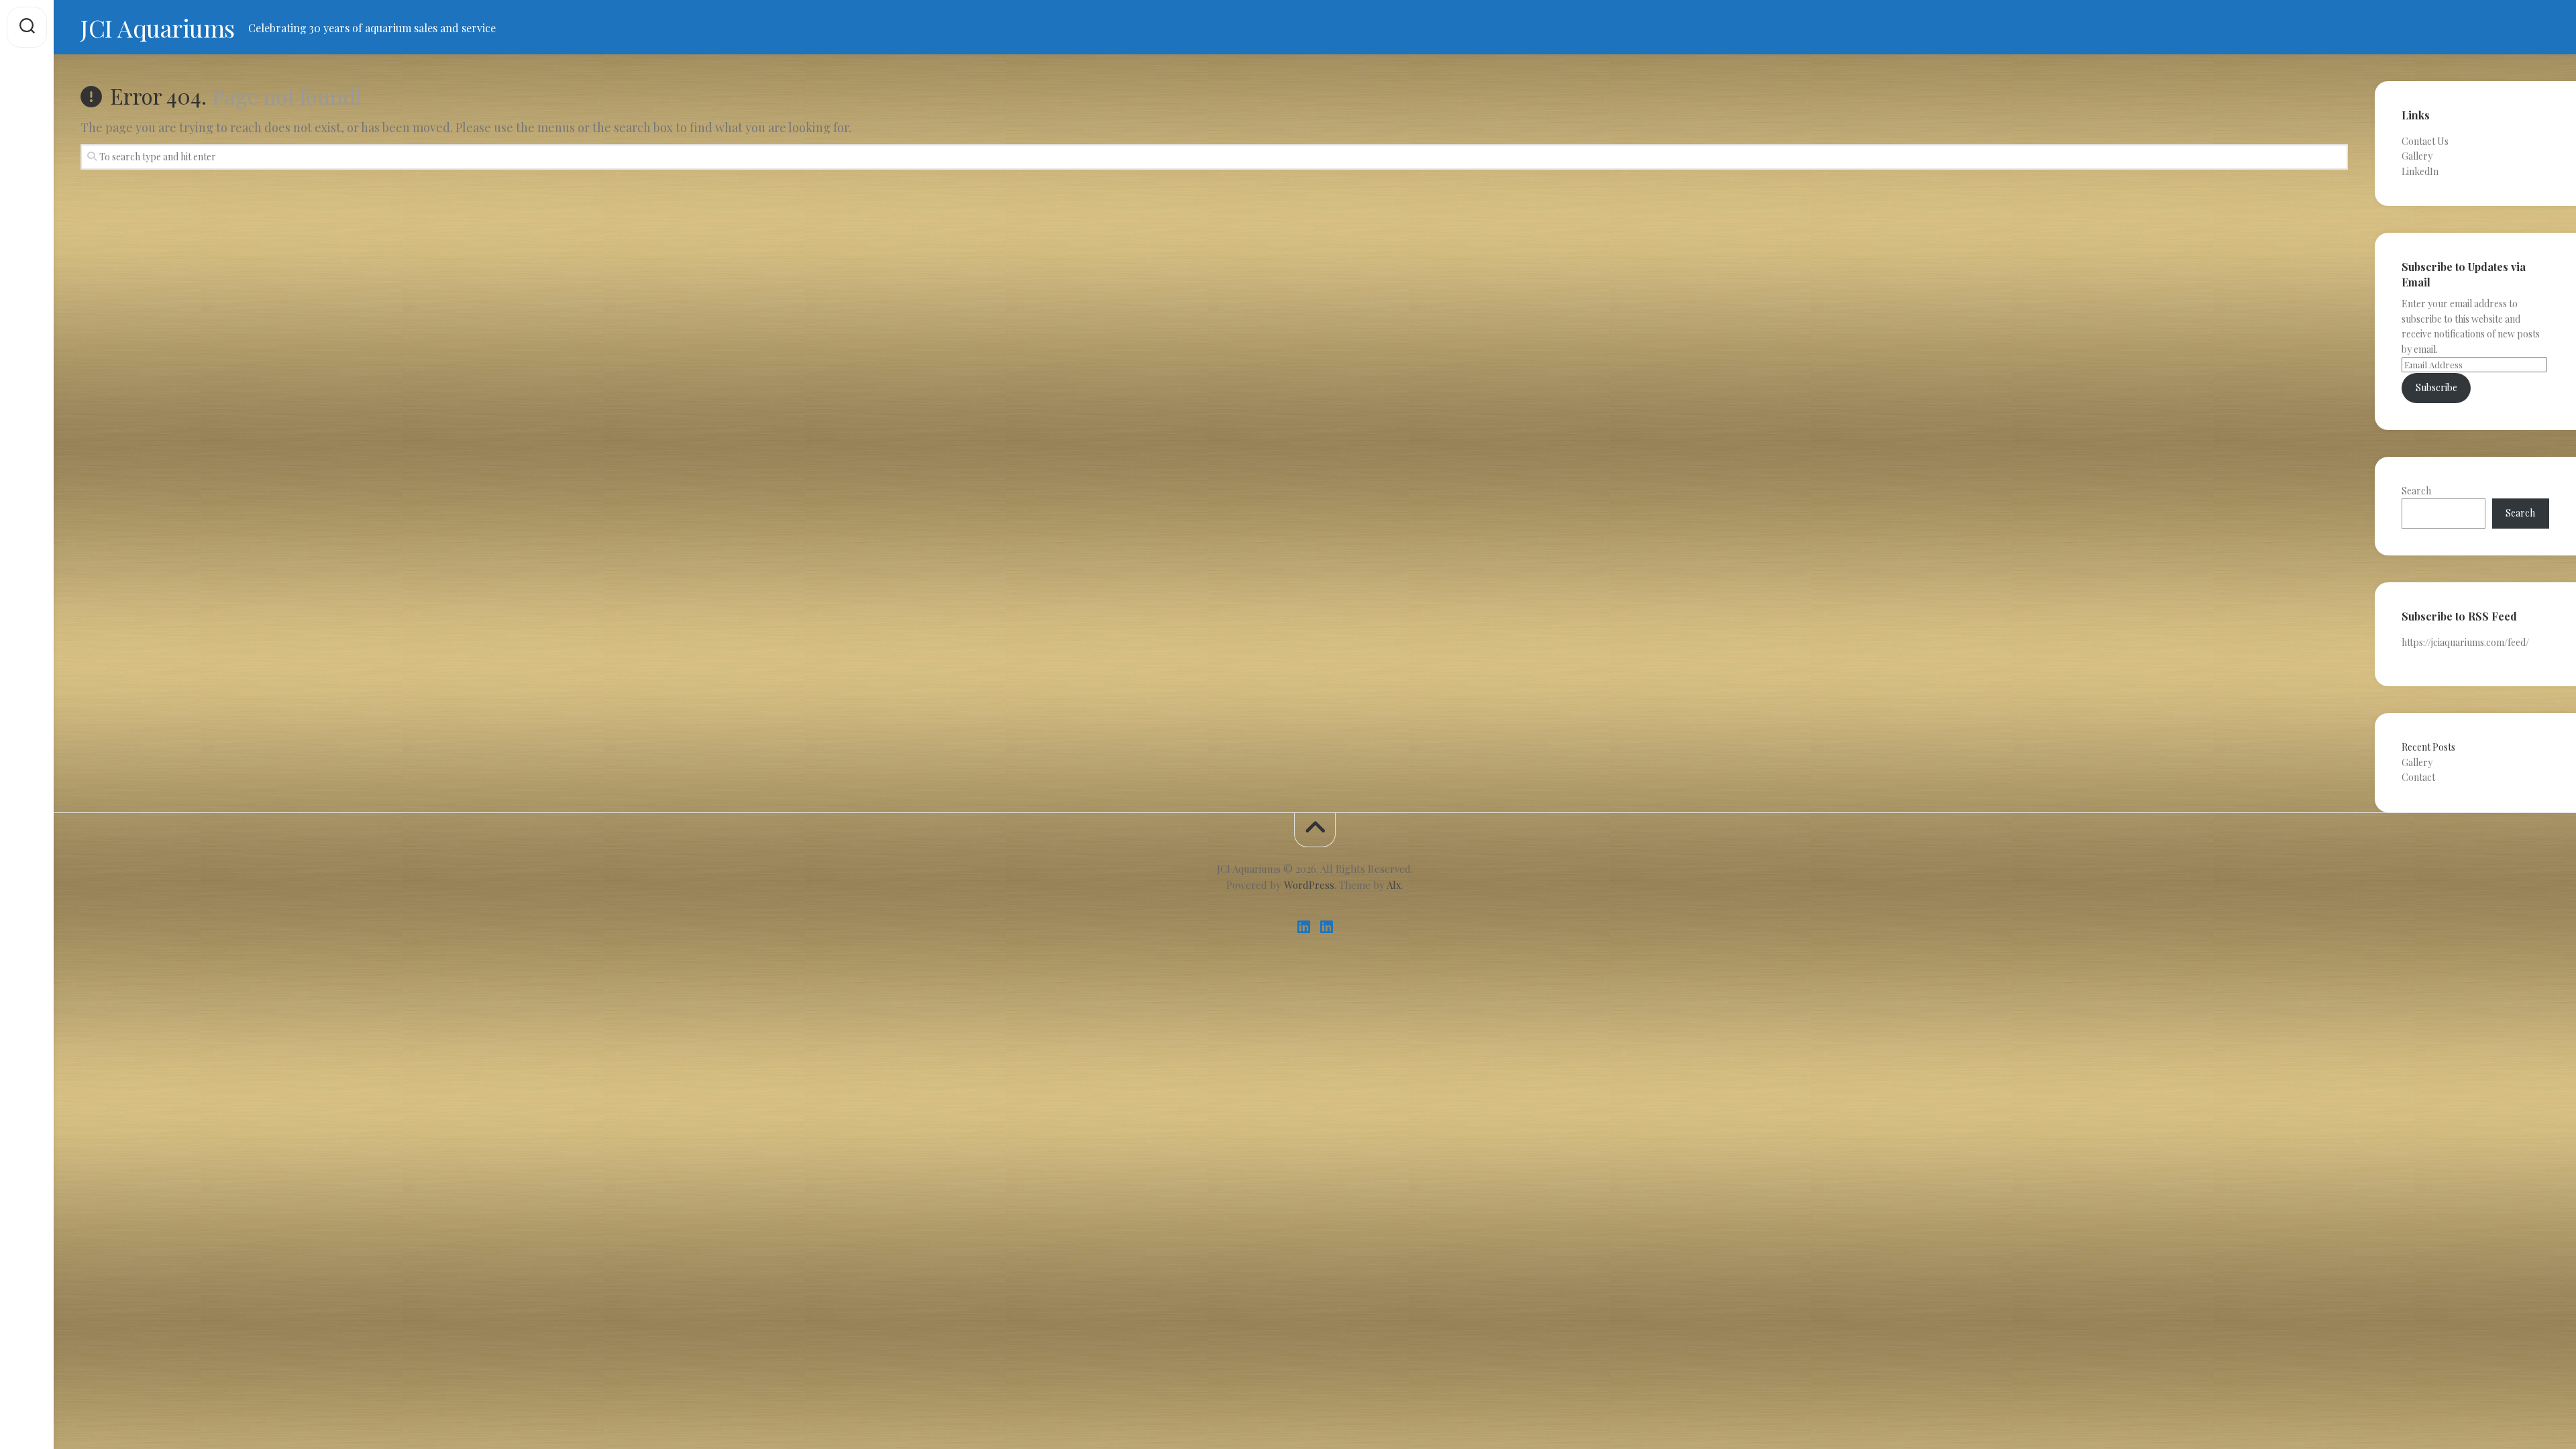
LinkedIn (2420, 171)
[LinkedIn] (1303, 927)
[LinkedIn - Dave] (1326, 927)
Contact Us (2425, 141)
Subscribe (2436, 387)
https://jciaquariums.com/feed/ (2465, 642)
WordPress (1309, 885)
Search (2416, 491)
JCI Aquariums (158, 28)
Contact (2418, 777)
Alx (1394, 885)
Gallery (2417, 156)
